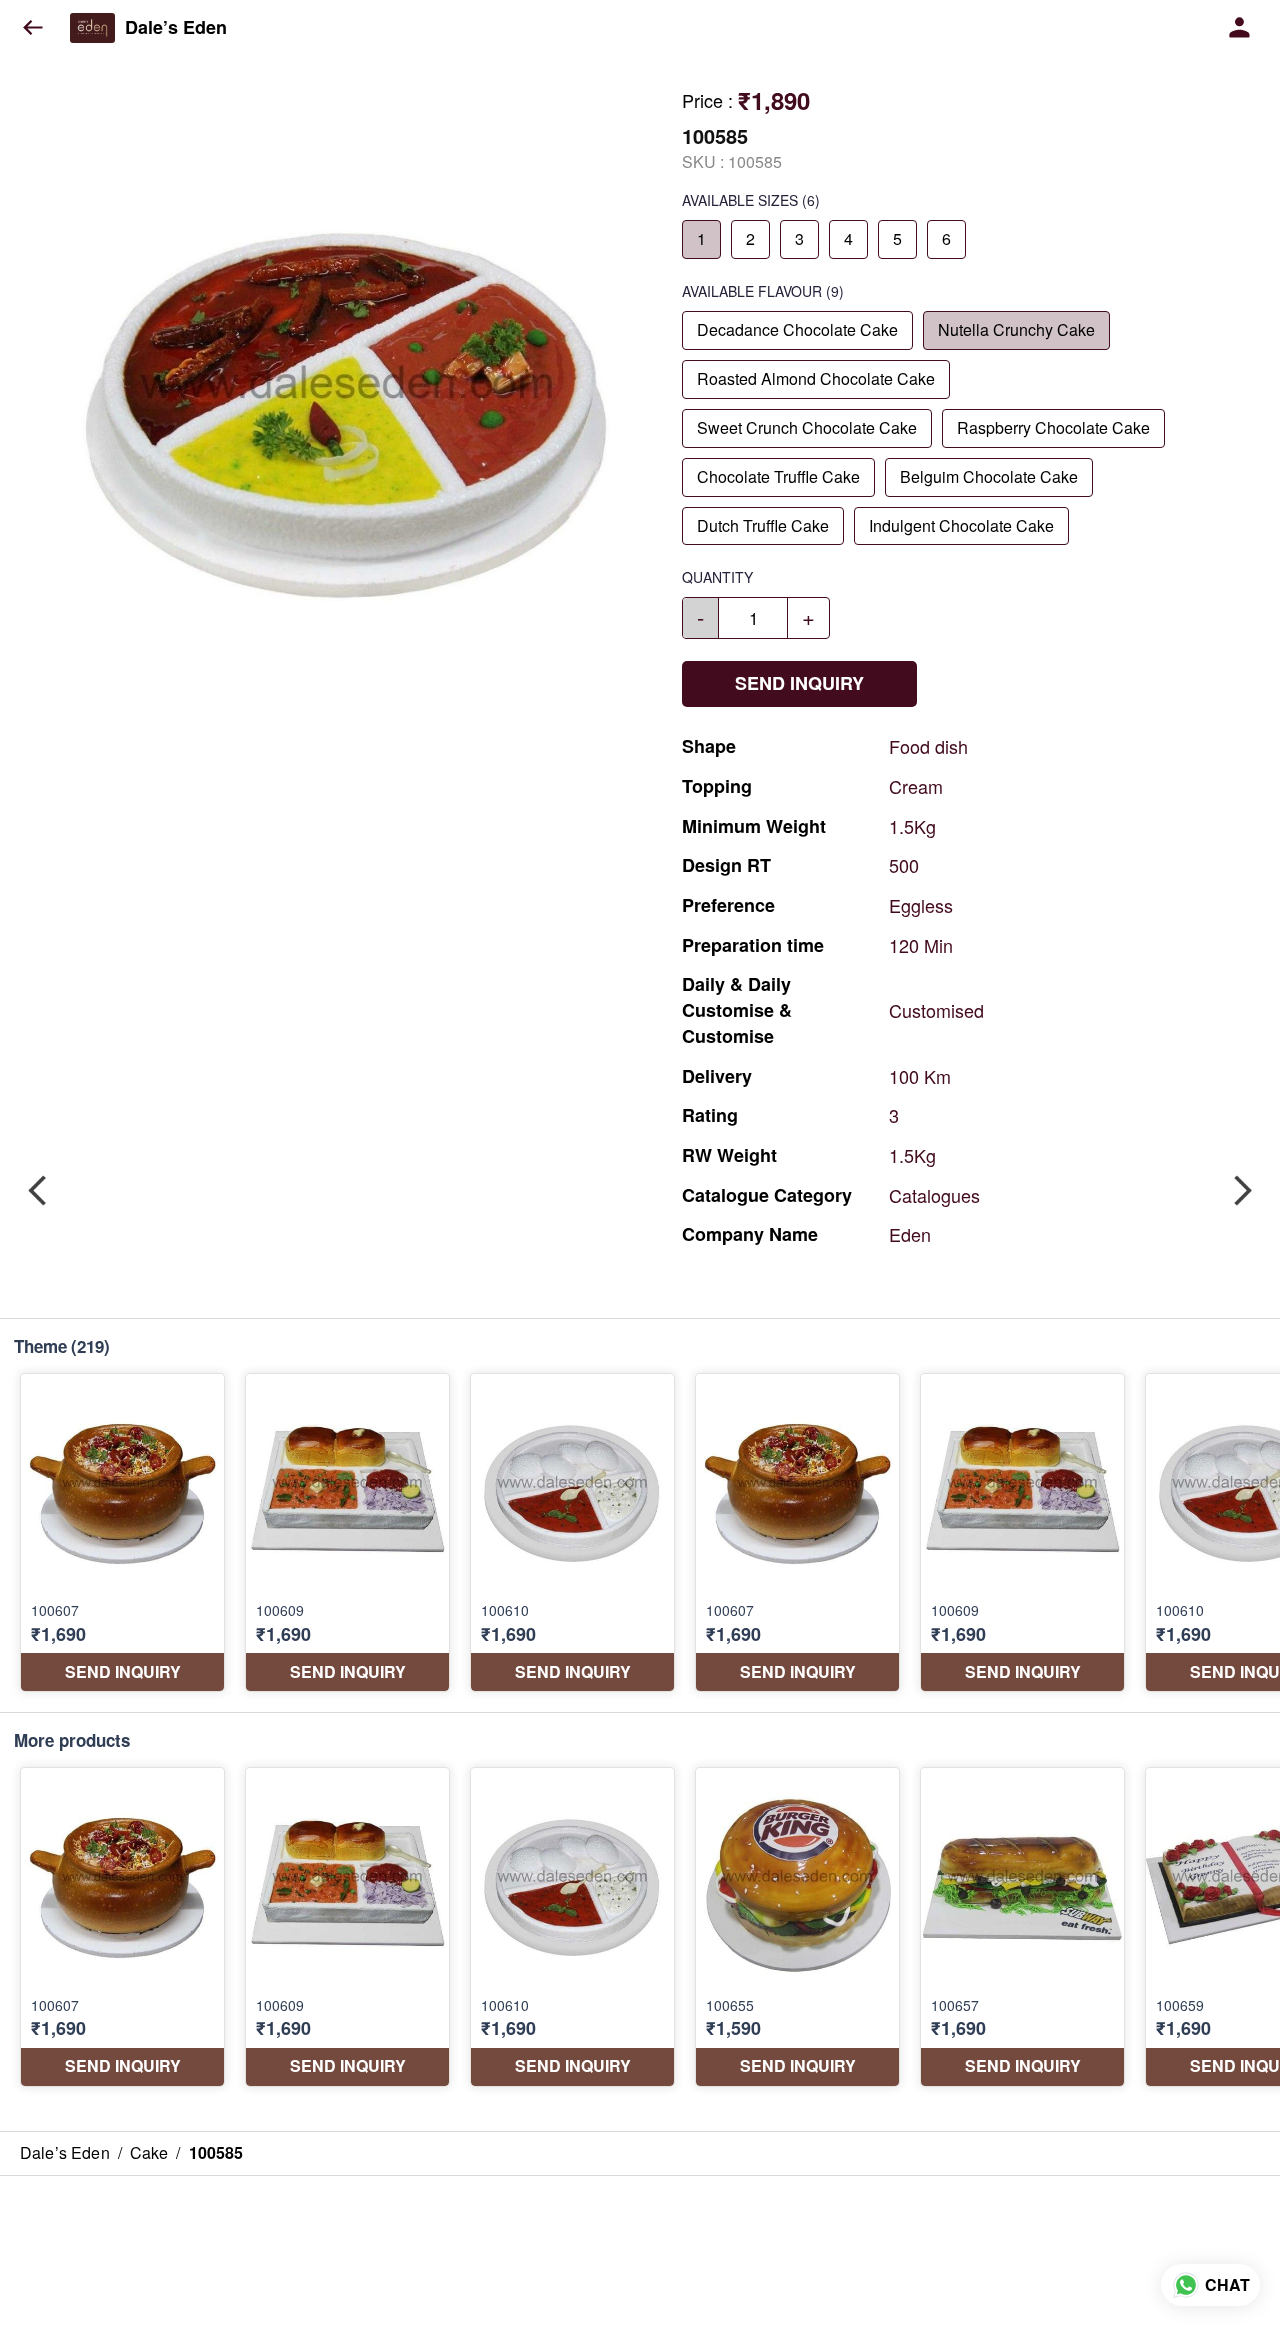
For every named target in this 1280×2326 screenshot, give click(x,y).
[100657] (1022, 1927)
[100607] (122, 1533)
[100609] (347, 1533)
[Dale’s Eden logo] (92, 28)
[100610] (572, 1533)
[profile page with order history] (1240, 28)
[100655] (797, 1927)
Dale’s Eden (176, 28)
